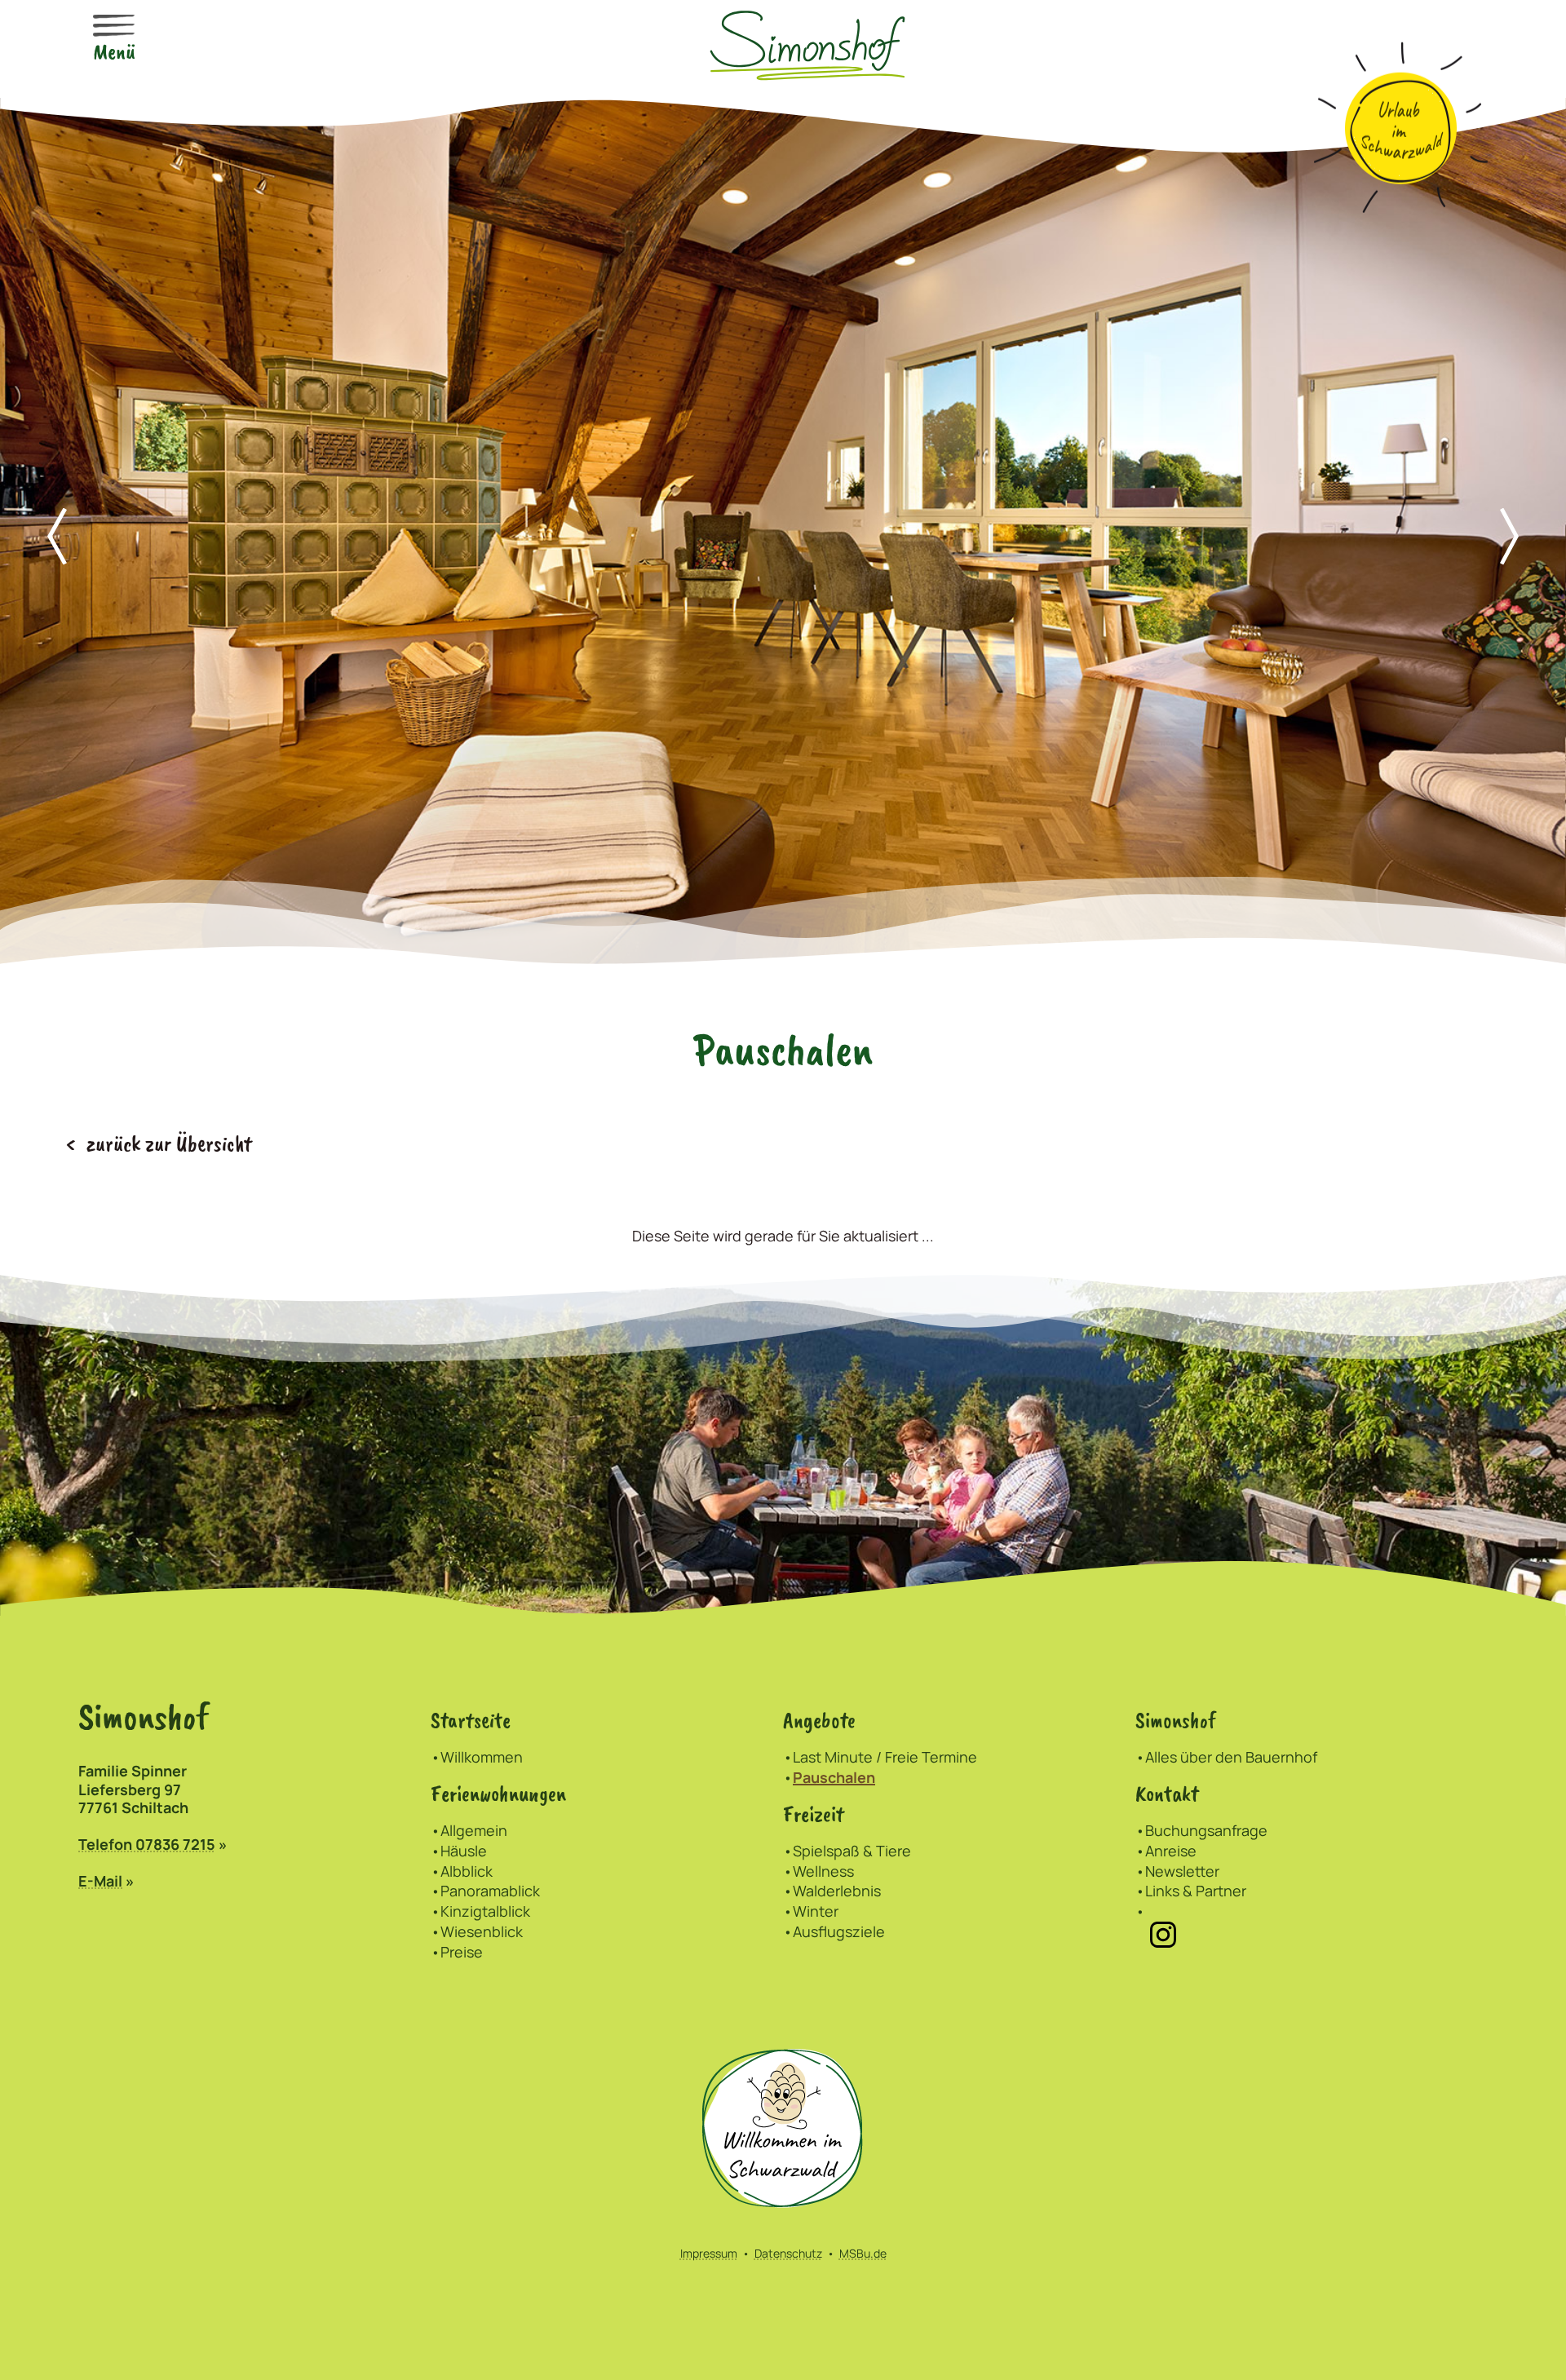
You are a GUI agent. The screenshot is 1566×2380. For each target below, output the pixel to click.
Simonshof (1176, 1721)
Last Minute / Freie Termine (885, 1757)
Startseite (471, 1721)
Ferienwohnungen (498, 1794)
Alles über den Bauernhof (1231, 1757)
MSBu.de (863, 2253)
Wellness (823, 1871)
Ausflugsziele (839, 1931)
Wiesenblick (482, 1931)
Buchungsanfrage (1206, 1830)
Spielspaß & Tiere (852, 1851)
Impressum (709, 2253)
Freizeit (814, 1814)
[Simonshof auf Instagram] (1163, 1933)
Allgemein (474, 1830)
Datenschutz (788, 2253)
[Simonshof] (807, 42)
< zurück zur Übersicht (159, 1144)
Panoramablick (490, 1891)
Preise (462, 1952)
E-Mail (100, 1881)
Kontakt (1167, 1794)
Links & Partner (1196, 1891)
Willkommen (482, 1757)
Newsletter (1182, 1871)
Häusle (464, 1851)
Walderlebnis (837, 1891)
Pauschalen (834, 1777)
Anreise (1171, 1851)
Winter (816, 1911)
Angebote (819, 1721)
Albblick (467, 1871)
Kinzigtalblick (485, 1911)
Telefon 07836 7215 (147, 1844)
